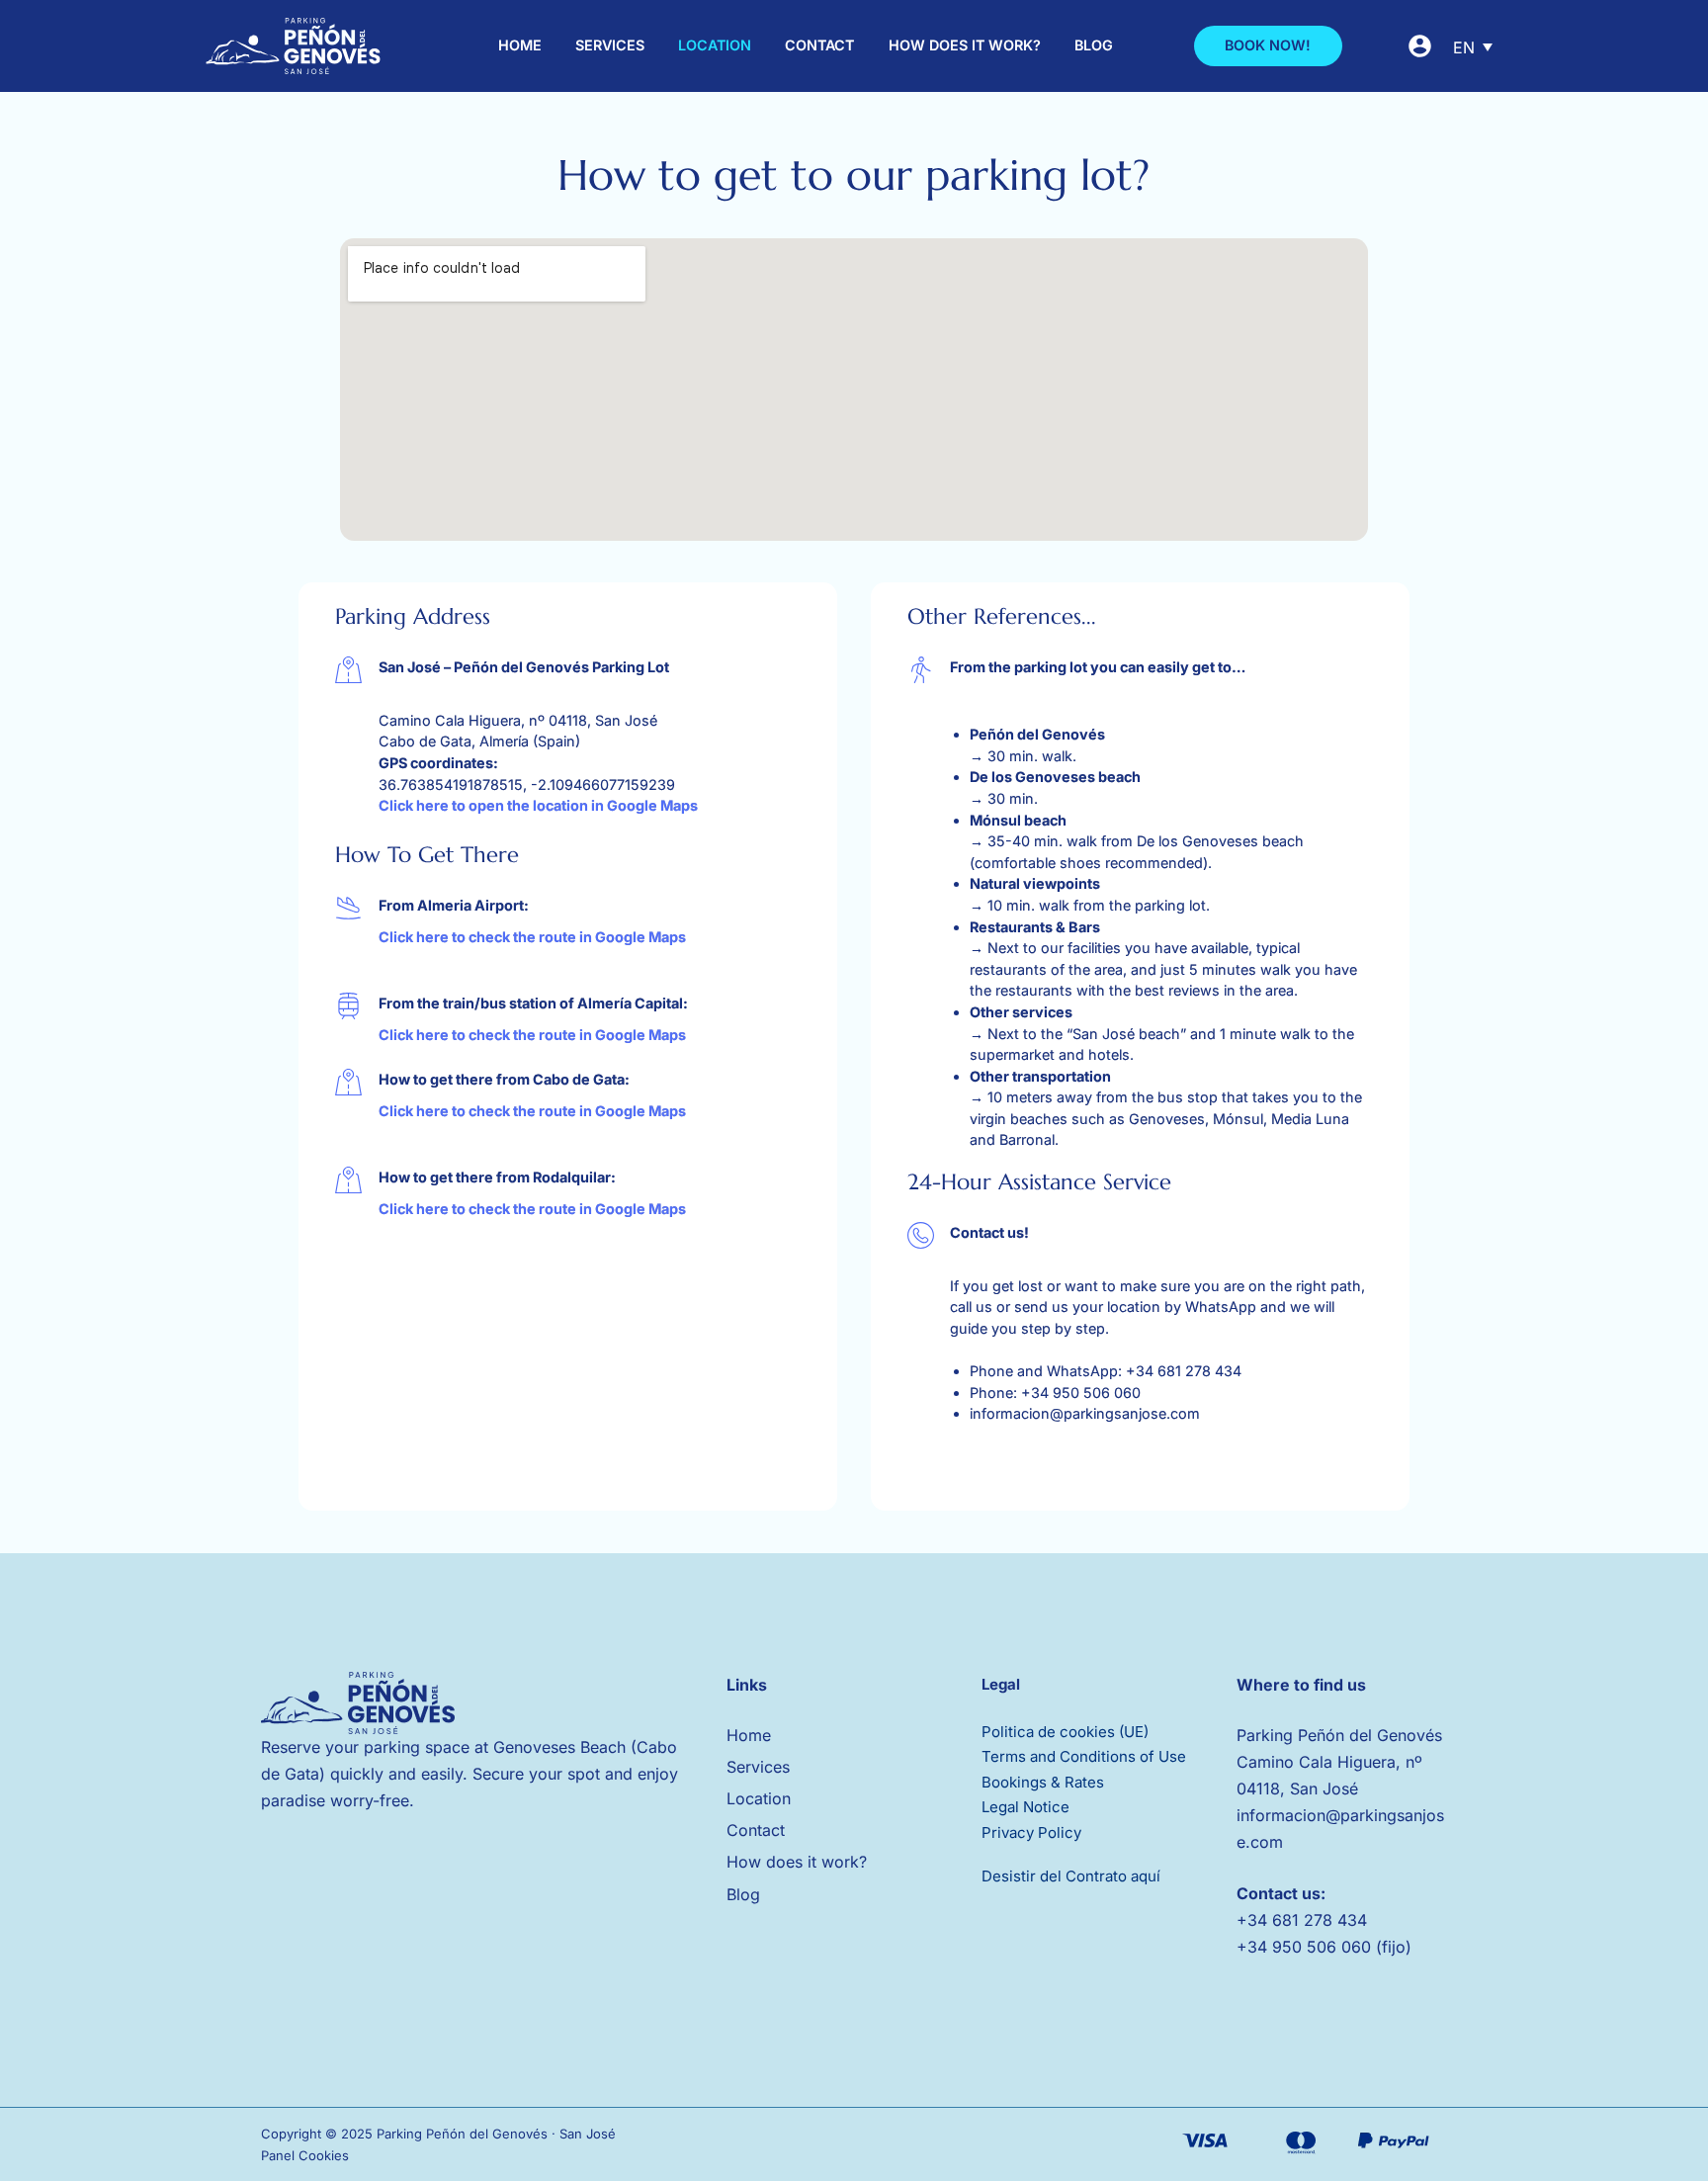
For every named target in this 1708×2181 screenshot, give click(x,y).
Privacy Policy (1031, 1832)
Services (610, 45)
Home (520, 45)
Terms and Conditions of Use (1084, 1756)
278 (1321, 1920)
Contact (819, 45)
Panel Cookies (305, 2155)
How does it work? (965, 45)
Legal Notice (1025, 1807)
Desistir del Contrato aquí (1071, 1876)
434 (1352, 1920)
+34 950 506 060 (1081, 1393)
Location (715, 45)
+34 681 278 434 (1184, 1371)
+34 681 (1270, 1920)
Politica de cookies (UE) (1065, 1732)
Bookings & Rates (1043, 1782)
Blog (1094, 45)
